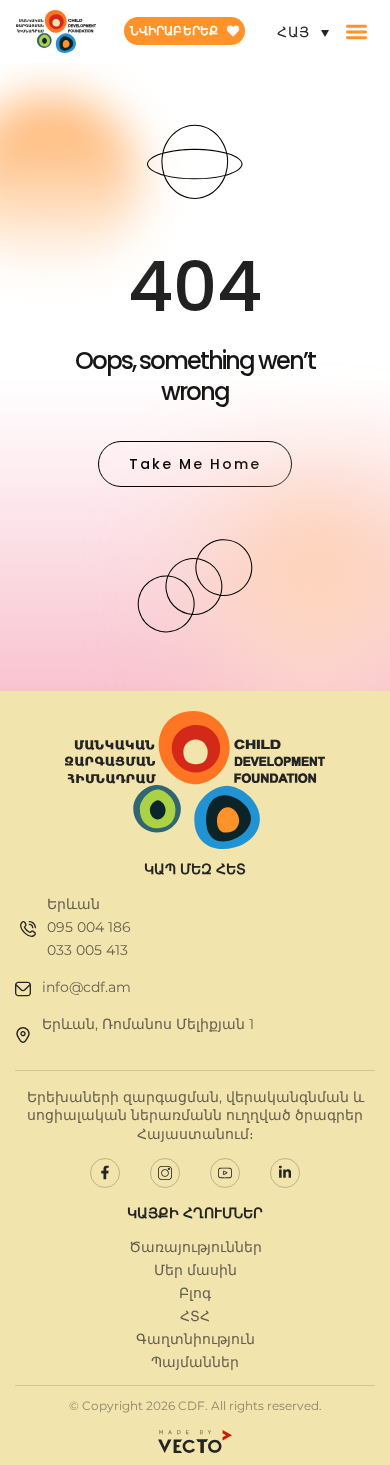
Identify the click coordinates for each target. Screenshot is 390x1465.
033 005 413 (87, 950)
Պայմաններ (195, 1362)
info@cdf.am (86, 987)
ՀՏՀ (195, 1316)
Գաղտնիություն (195, 1339)
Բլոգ (195, 1293)
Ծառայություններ (195, 1247)
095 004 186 (89, 927)
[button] (356, 31)
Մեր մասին (195, 1270)
